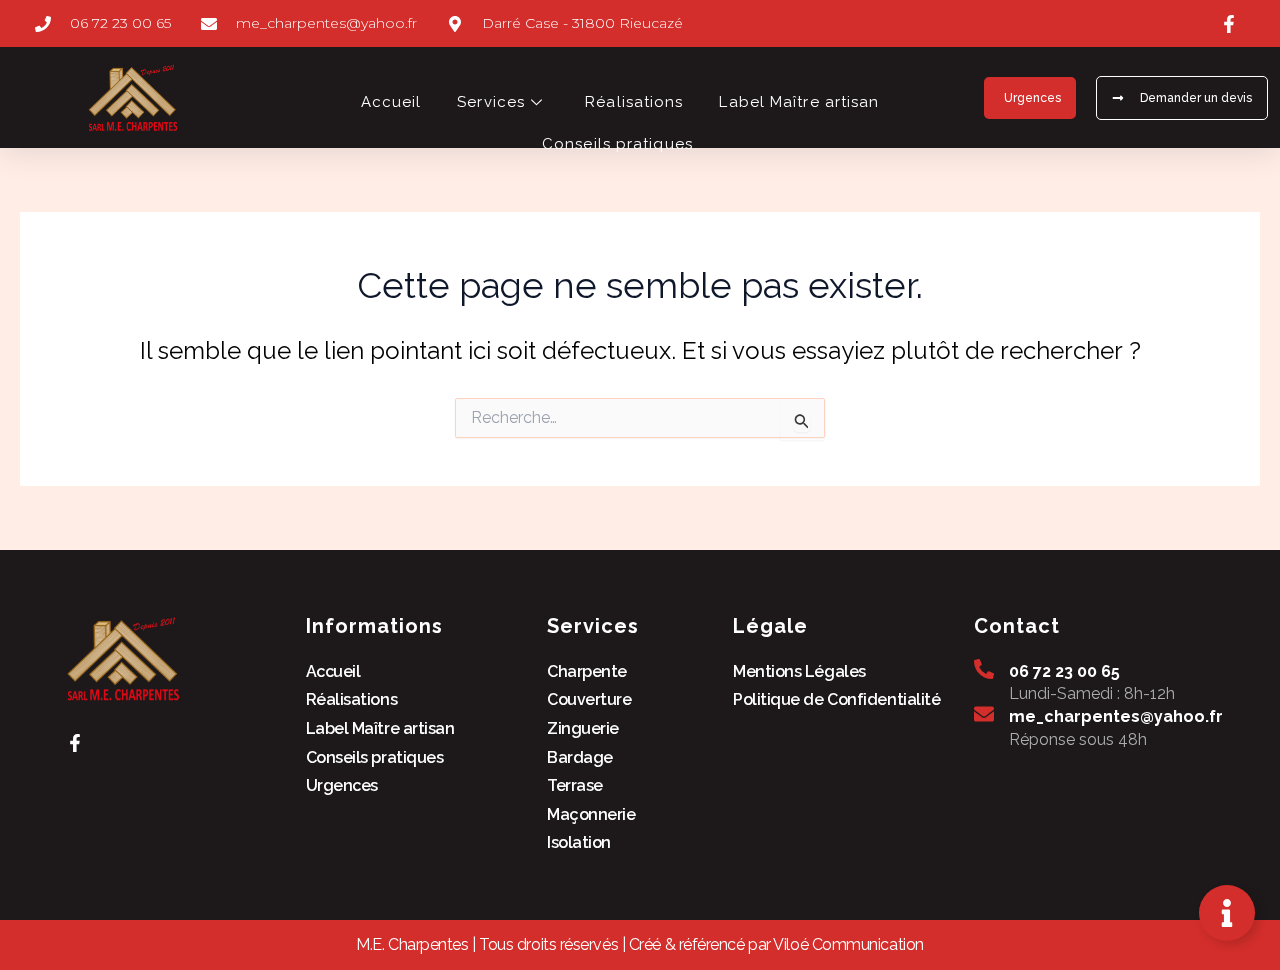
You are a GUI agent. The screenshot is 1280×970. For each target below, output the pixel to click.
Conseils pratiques (620, 144)
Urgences (342, 785)
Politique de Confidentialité (836, 699)
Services (491, 102)
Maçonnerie (591, 814)
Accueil (391, 102)
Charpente (587, 671)
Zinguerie (583, 728)
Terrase (575, 785)
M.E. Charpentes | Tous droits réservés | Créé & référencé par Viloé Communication (640, 944)
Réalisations (634, 102)
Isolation (579, 842)
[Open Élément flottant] (1227, 913)
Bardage (580, 757)
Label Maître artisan (799, 102)
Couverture (589, 699)
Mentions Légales (799, 671)
